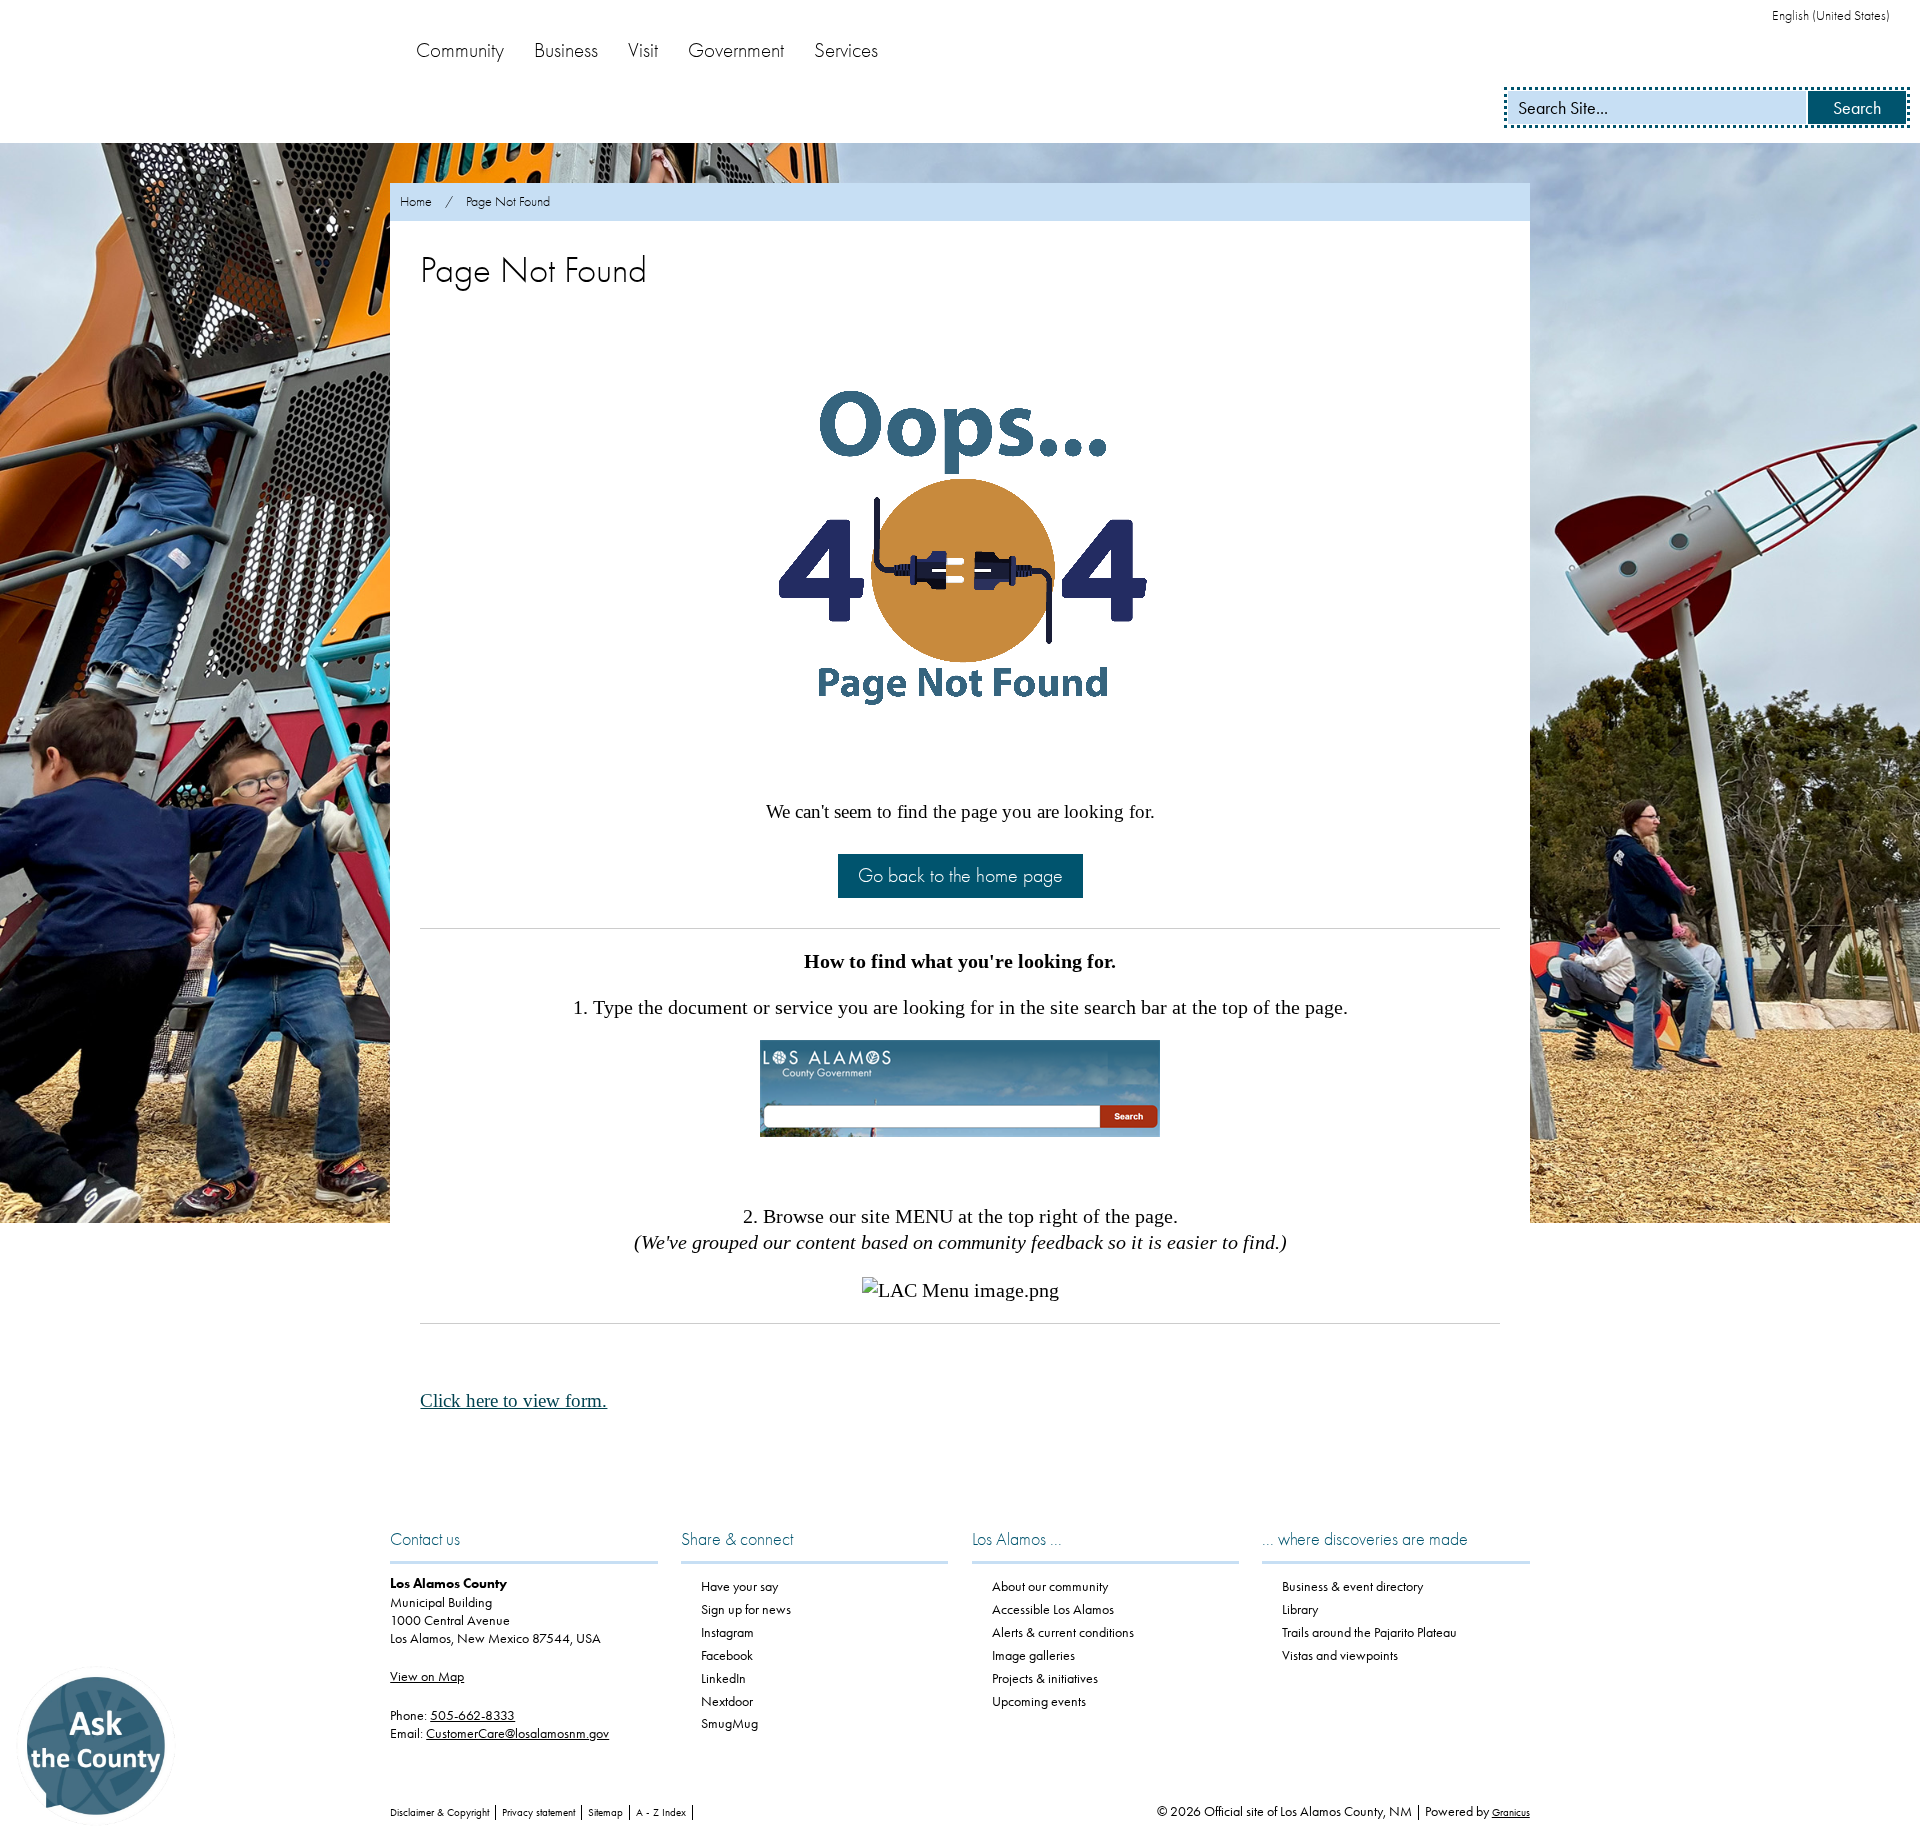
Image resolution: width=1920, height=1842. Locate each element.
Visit (643, 50)
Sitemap (605, 1812)
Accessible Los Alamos (1053, 1609)
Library (1300, 1609)
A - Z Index (661, 1812)
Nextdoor (727, 1701)
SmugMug (729, 1723)
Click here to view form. (513, 1400)
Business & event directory (1352, 1586)
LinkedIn (723, 1678)
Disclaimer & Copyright (439, 1812)
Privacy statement (538, 1812)
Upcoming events (1039, 1701)
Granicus (1511, 1812)
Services (846, 50)
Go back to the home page (960, 875)
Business (566, 50)
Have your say (739, 1586)
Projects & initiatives (1045, 1678)
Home (416, 201)
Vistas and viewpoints (1340, 1655)
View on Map (427, 1676)
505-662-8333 (472, 1715)
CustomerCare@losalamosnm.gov (517, 1733)
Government (736, 50)
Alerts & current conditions (1063, 1632)
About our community (1050, 1586)
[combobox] (1838, 16)
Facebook (727, 1655)
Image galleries (1033, 1655)
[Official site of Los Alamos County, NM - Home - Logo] (190, 72)
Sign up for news (746, 1609)
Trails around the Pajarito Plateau (1369, 1632)
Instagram (727, 1632)
